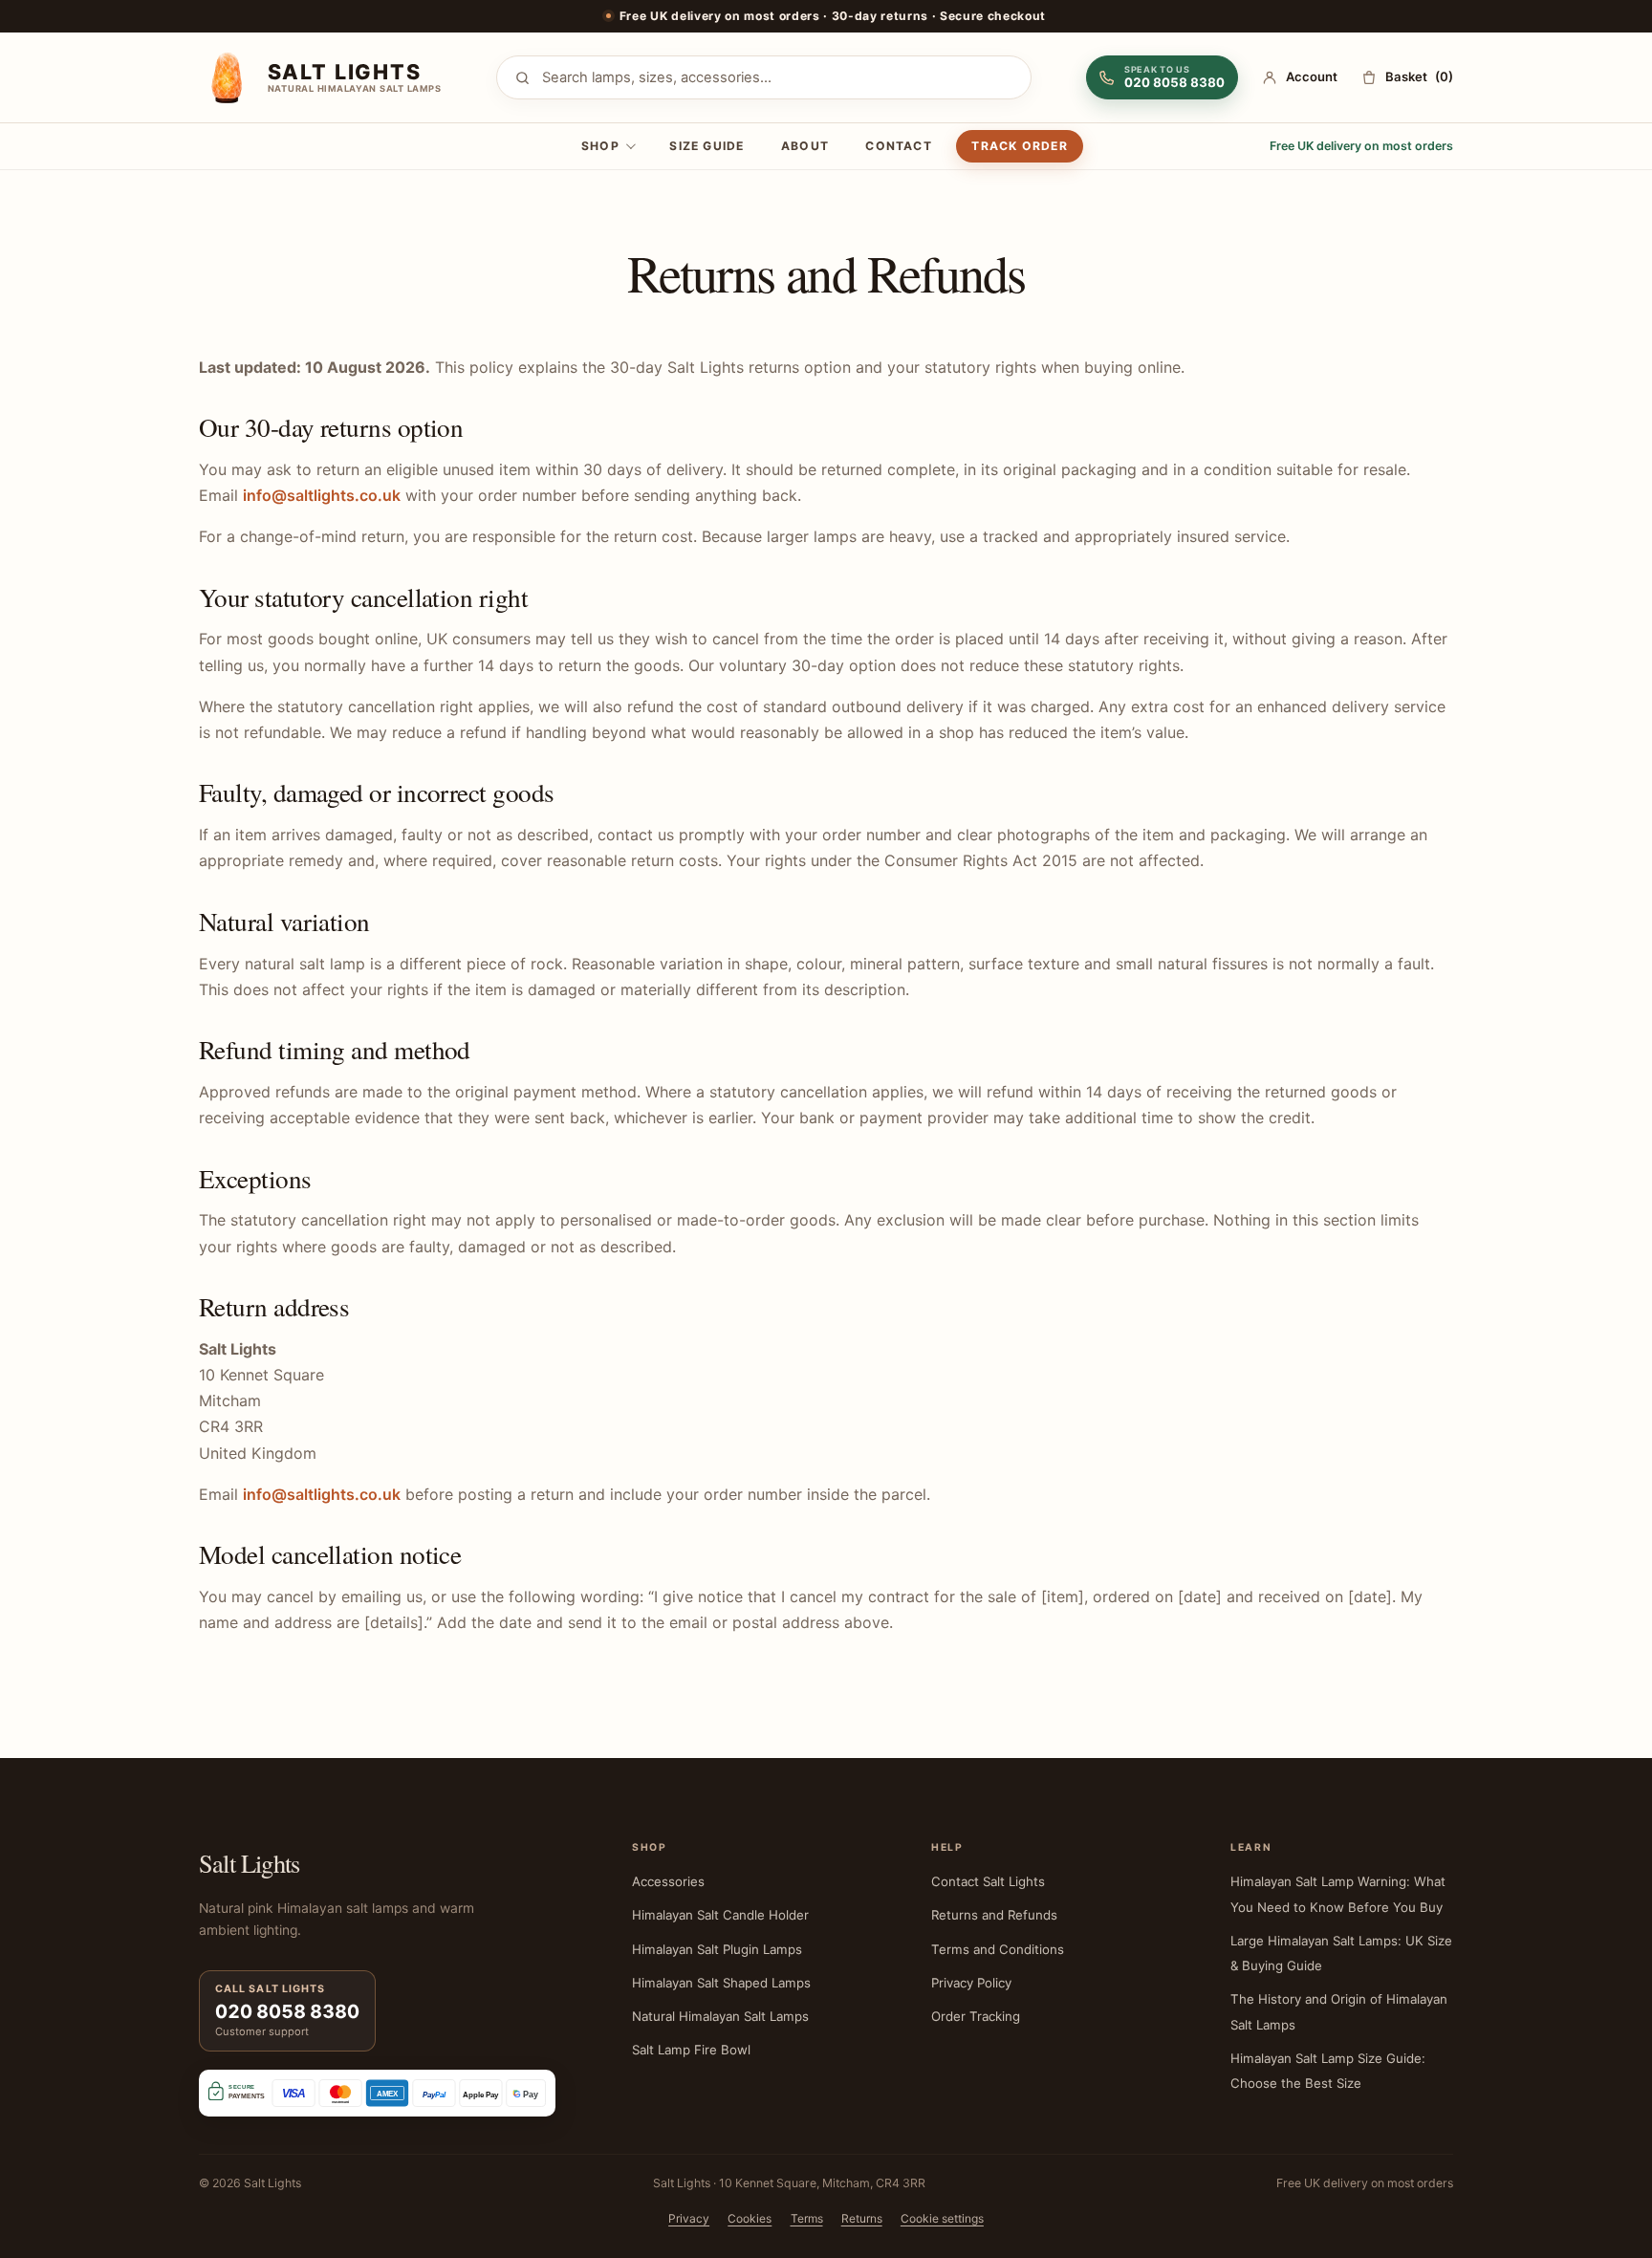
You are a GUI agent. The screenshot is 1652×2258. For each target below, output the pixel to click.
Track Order (1019, 146)
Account (1312, 76)
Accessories (668, 1881)
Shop (600, 146)
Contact (899, 146)
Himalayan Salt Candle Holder (720, 1915)
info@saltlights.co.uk (322, 495)
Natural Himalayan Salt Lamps (720, 2016)
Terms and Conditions (998, 1949)
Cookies (750, 2218)
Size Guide (706, 146)
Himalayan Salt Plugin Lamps (717, 1949)
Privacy (689, 2218)
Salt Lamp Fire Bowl (691, 2050)
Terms (807, 2218)
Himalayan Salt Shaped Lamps (721, 1983)
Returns (862, 2218)
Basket (1419, 76)
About (805, 146)
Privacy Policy (971, 1983)
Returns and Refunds (994, 1915)
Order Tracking (976, 2016)
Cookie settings (942, 2218)
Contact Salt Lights (988, 1881)
